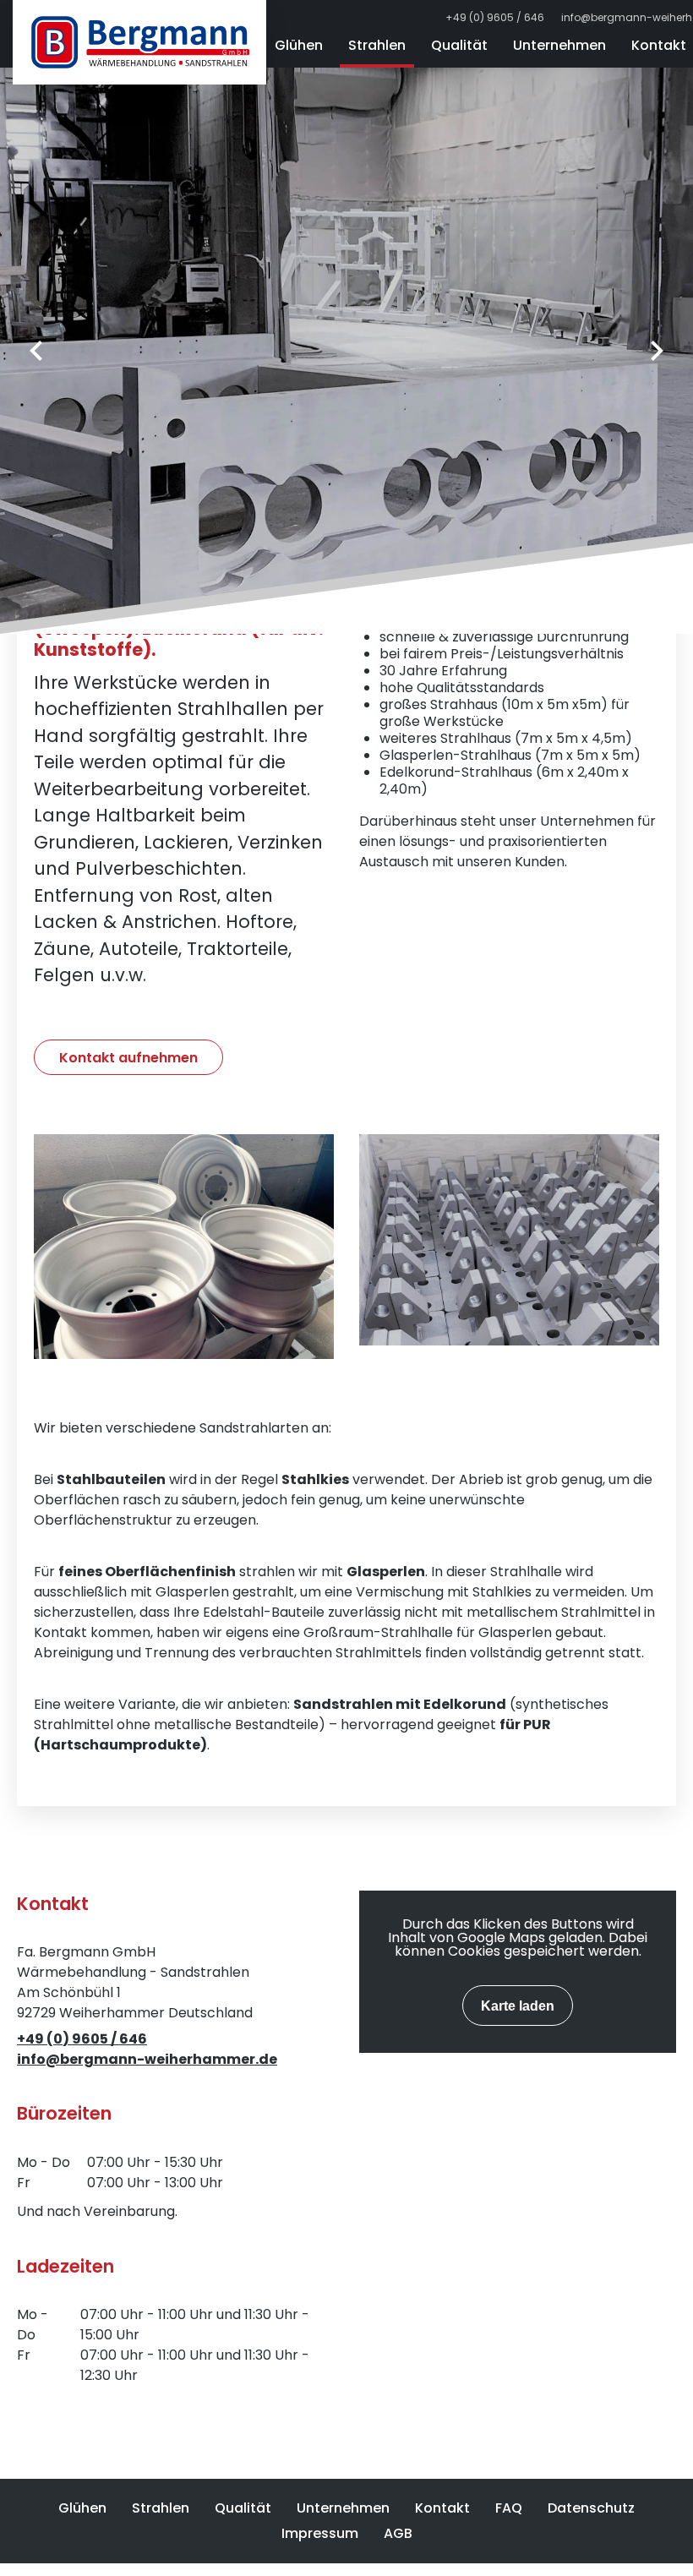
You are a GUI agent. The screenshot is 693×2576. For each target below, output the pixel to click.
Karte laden (518, 2006)
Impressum (320, 2533)
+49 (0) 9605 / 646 (495, 18)
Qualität (459, 45)
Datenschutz (591, 2508)
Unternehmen (559, 45)
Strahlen (377, 45)
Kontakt (442, 2508)
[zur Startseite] (139, 42)
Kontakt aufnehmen (128, 1058)
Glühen (299, 45)
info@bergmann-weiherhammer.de (147, 2059)
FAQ (509, 2508)
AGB (398, 2533)
